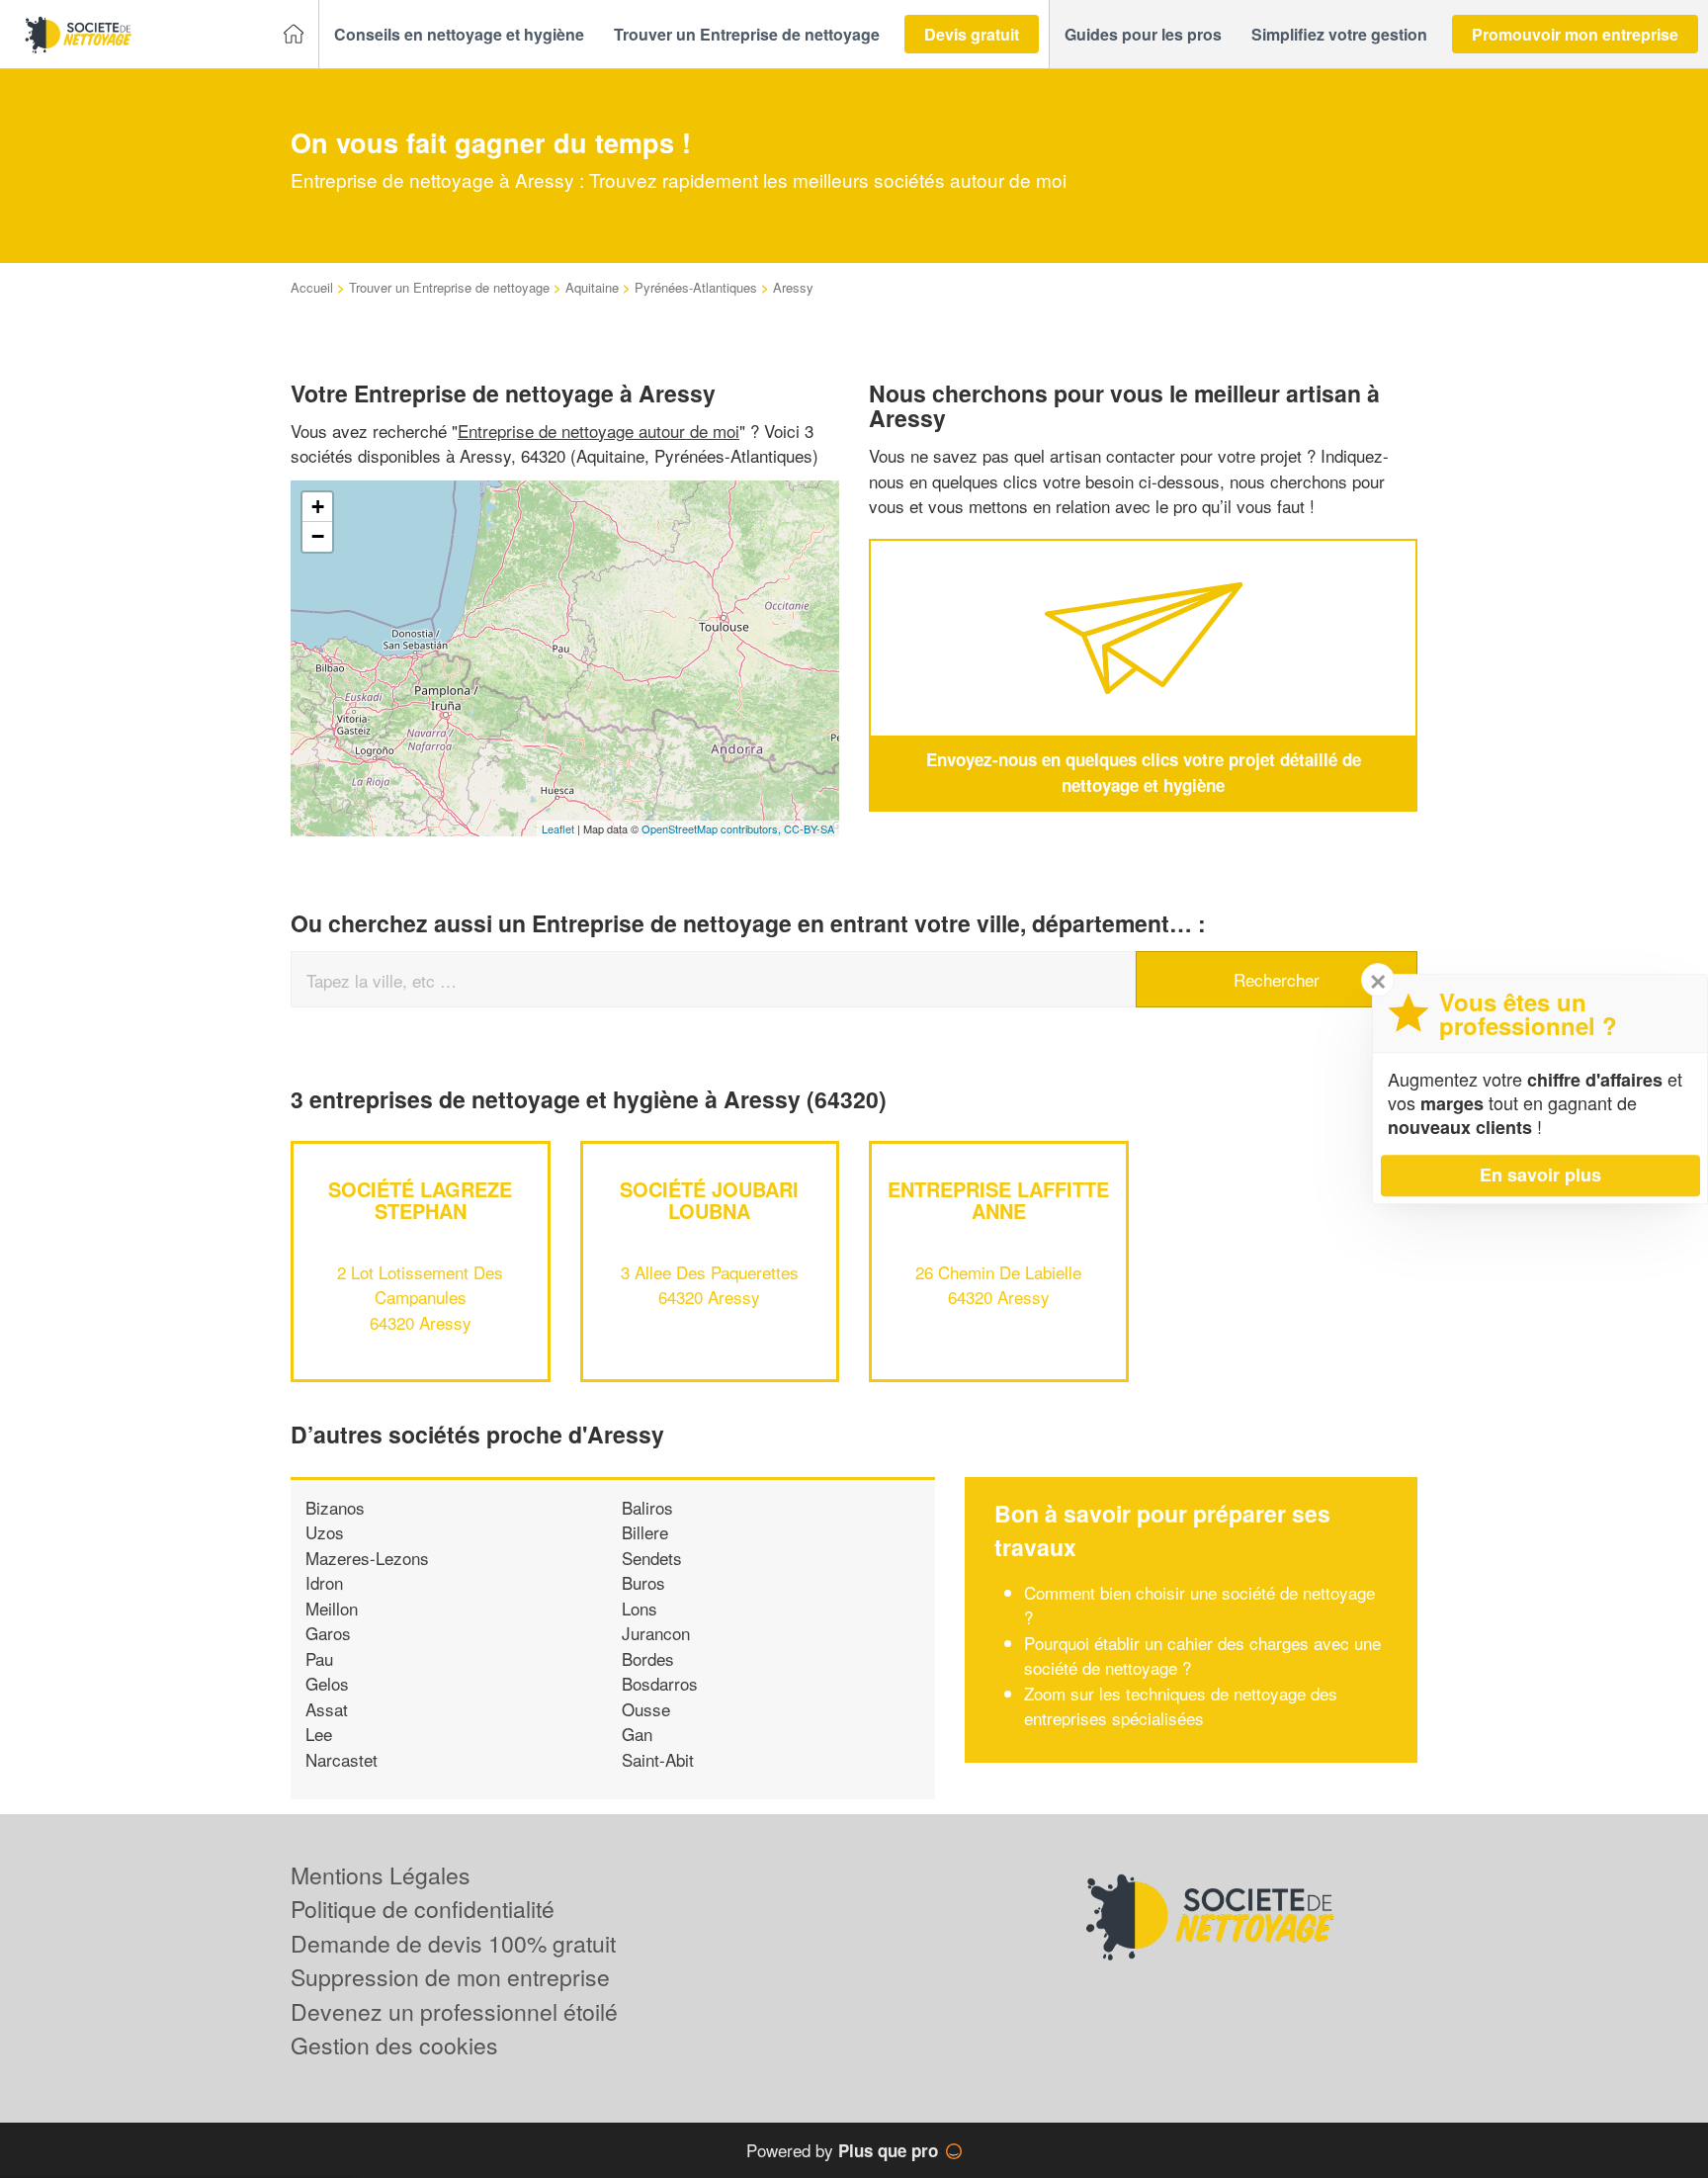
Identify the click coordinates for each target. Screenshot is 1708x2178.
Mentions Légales (381, 1875)
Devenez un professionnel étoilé (454, 2011)
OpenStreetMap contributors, (713, 828)
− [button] (318, 536)
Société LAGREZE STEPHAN (420, 1200)
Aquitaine (592, 287)
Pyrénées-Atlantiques (696, 287)
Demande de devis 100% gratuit (453, 1943)
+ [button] (318, 507)
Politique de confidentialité (423, 1909)
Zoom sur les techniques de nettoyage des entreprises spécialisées (1181, 1706)
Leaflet (558, 828)
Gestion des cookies (394, 2045)
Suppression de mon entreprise (450, 1977)
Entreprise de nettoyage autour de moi (598, 431)
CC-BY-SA (809, 828)
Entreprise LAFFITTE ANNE (998, 1200)
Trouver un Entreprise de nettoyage (449, 287)
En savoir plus (1540, 1175)
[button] (459, 35)
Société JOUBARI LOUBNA (709, 1200)
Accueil (312, 287)
